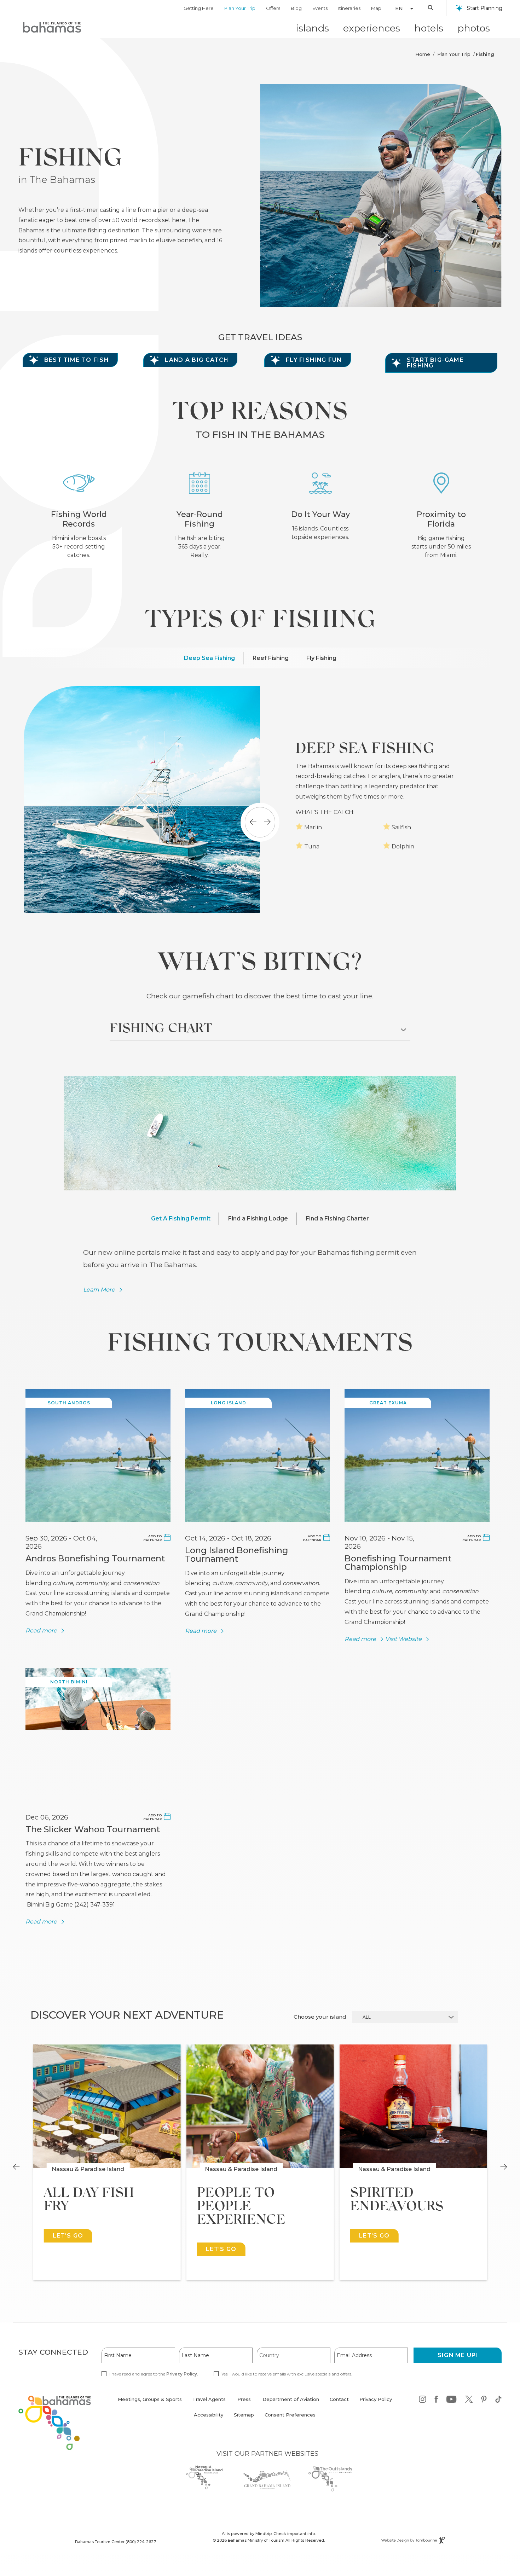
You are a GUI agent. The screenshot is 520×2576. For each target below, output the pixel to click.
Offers (273, 8)
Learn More (99, 1290)
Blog (296, 8)
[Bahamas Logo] (52, 27)
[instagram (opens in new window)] (423, 2400)
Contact (339, 2399)
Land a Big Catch (197, 360)
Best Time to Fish (76, 360)
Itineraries (349, 8)
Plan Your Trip (240, 8)
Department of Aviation (291, 2403)
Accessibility (209, 2415)
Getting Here (199, 8)
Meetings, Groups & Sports (150, 2399)
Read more (41, 1631)
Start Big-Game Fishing (435, 363)
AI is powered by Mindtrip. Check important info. (269, 2534)
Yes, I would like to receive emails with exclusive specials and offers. (287, 2374)
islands (313, 28)
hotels (429, 28)
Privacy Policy (182, 2374)
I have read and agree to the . (154, 2374)
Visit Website (403, 1639)
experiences (372, 28)
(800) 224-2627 (141, 2542)
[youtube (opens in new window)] (452, 2400)
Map (376, 8)
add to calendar (152, 1538)
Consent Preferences (290, 2415)
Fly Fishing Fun (314, 360)
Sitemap (244, 2415)
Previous (16, 2167)
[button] (401, 8)
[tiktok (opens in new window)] (498, 2400)
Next (504, 2167)
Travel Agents (209, 2399)
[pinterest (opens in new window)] (484, 2400)
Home (423, 54)
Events (320, 8)
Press (244, 2399)
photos (474, 28)
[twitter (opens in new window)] (469, 2400)
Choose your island (320, 2017)
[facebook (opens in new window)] (436, 2400)
